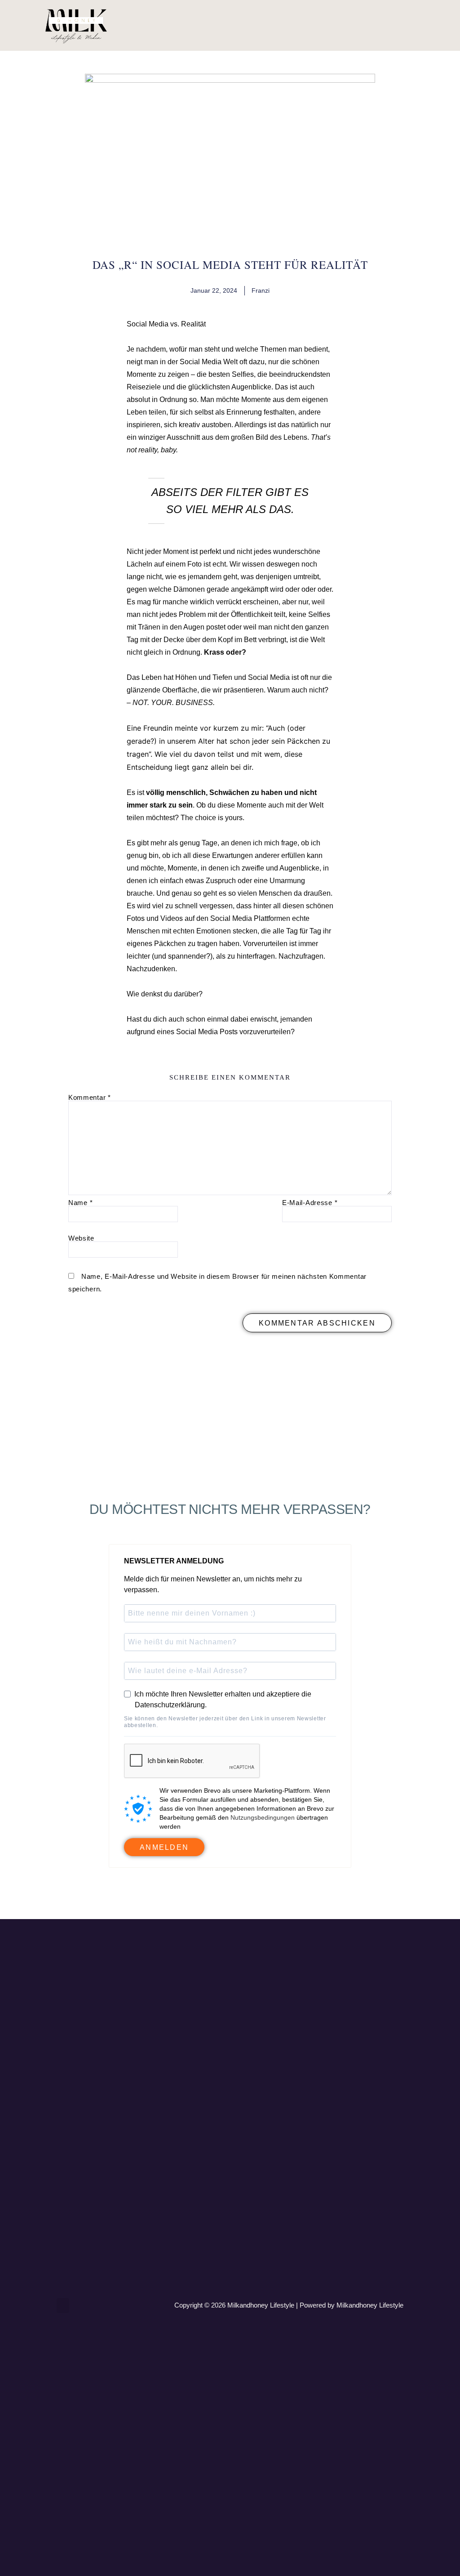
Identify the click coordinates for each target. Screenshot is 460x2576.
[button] (420, 25)
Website (81, 1238)
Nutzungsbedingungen (263, 1817)
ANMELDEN (164, 1847)
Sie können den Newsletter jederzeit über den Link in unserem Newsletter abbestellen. (225, 1722)
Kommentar (90, 1097)
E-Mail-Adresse (310, 1203)
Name (80, 1203)
